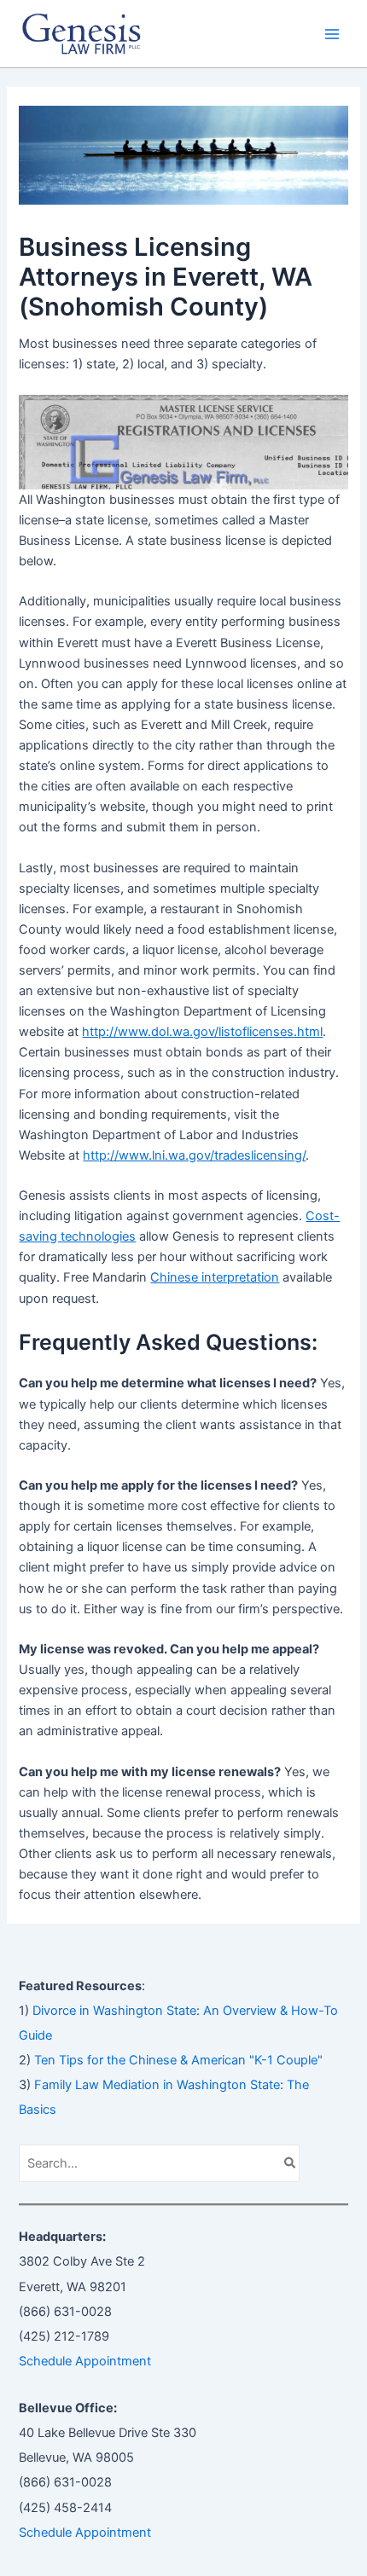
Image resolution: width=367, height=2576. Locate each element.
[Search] (291, 2163)
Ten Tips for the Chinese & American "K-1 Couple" (178, 2060)
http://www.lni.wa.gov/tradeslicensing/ (194, 1155)
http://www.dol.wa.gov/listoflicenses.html (202, 1032)
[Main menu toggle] (332, 34)
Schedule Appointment (85, 2361)
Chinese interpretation (215, 1277)
